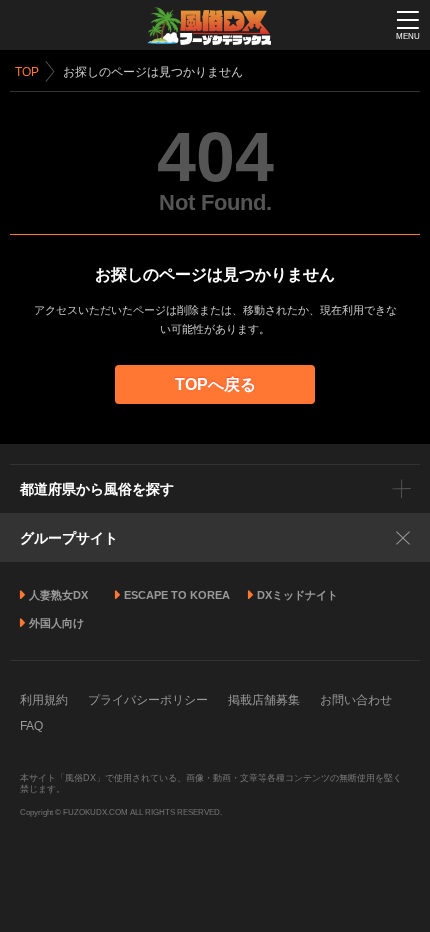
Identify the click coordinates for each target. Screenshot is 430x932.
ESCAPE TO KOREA (177, 595)
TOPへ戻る (215, 384)
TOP (27, 72)
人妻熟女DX (58, 595)
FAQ (31, 726)
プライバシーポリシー (148, 700)
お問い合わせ (356, 700)
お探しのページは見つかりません (153, 72)
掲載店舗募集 (264, 700)
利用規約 (44, 700)
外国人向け (56, 623)
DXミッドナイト (297, 595)
